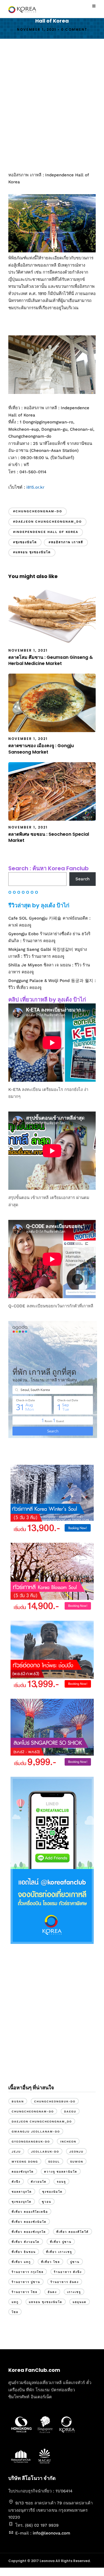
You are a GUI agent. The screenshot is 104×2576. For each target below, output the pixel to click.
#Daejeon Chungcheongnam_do (47, 522)
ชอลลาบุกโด (22, 2192)
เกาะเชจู (74, 2292)
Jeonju (76, 2152)
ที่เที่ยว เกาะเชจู (59, 2252)
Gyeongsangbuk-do (31, 2142)
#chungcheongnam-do (38, 511)
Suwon (77, 2162)
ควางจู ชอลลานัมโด (61, 2172)
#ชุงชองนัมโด (25, 542)
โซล (15, 2312)
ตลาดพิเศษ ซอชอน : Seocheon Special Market (49, 837)
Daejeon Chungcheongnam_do (42, 2122)
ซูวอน (47, 2202)
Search (83, 879)
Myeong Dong (25, 2162)
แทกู (15, 2302)
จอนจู (61, 2182)
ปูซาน (75, 2262)
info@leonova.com (51, 2533)
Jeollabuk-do (45, 2152)
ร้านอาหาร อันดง (65, 2282)
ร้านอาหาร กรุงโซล (28, 2272)
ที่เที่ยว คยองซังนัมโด (29, 2222)
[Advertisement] (52, 105)
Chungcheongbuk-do (55, 2101)
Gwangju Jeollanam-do (36, 2132)
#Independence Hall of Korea (46, 532)
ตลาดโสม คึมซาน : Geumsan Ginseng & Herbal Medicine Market (51, 660)
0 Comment (74, 29)
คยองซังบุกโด (23, 2172)
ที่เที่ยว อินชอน (24, 2252)
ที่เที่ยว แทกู (21, 2262)
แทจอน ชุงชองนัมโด (46, 2302)
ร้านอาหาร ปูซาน (26, 2282)
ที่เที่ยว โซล (50, 2262)
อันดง (52, 2292)
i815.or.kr (35, 487)
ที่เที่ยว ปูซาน (61, 2242)
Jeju (16, 2152)
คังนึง (16, 2182)
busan (18, 2101)
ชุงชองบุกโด (22, 2202)
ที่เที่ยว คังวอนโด (26, 2242)
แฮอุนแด (80, 2302)
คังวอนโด (39, 2182)
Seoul (54, 2162)
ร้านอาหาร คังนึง (68, 2272)
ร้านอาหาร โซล (25, 2292)
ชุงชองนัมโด (52, 2192)
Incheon (68, 2142)
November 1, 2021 (37, 29)
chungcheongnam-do (33, 2111)
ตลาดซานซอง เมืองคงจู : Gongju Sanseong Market (41, 749)
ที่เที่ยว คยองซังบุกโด (29, 2232)
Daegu (70, 2111)
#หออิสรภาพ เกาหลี (66, 542)
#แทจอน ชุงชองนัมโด (32, 552)
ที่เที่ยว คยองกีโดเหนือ (30, 2212)
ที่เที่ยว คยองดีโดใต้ (73, 2232)
